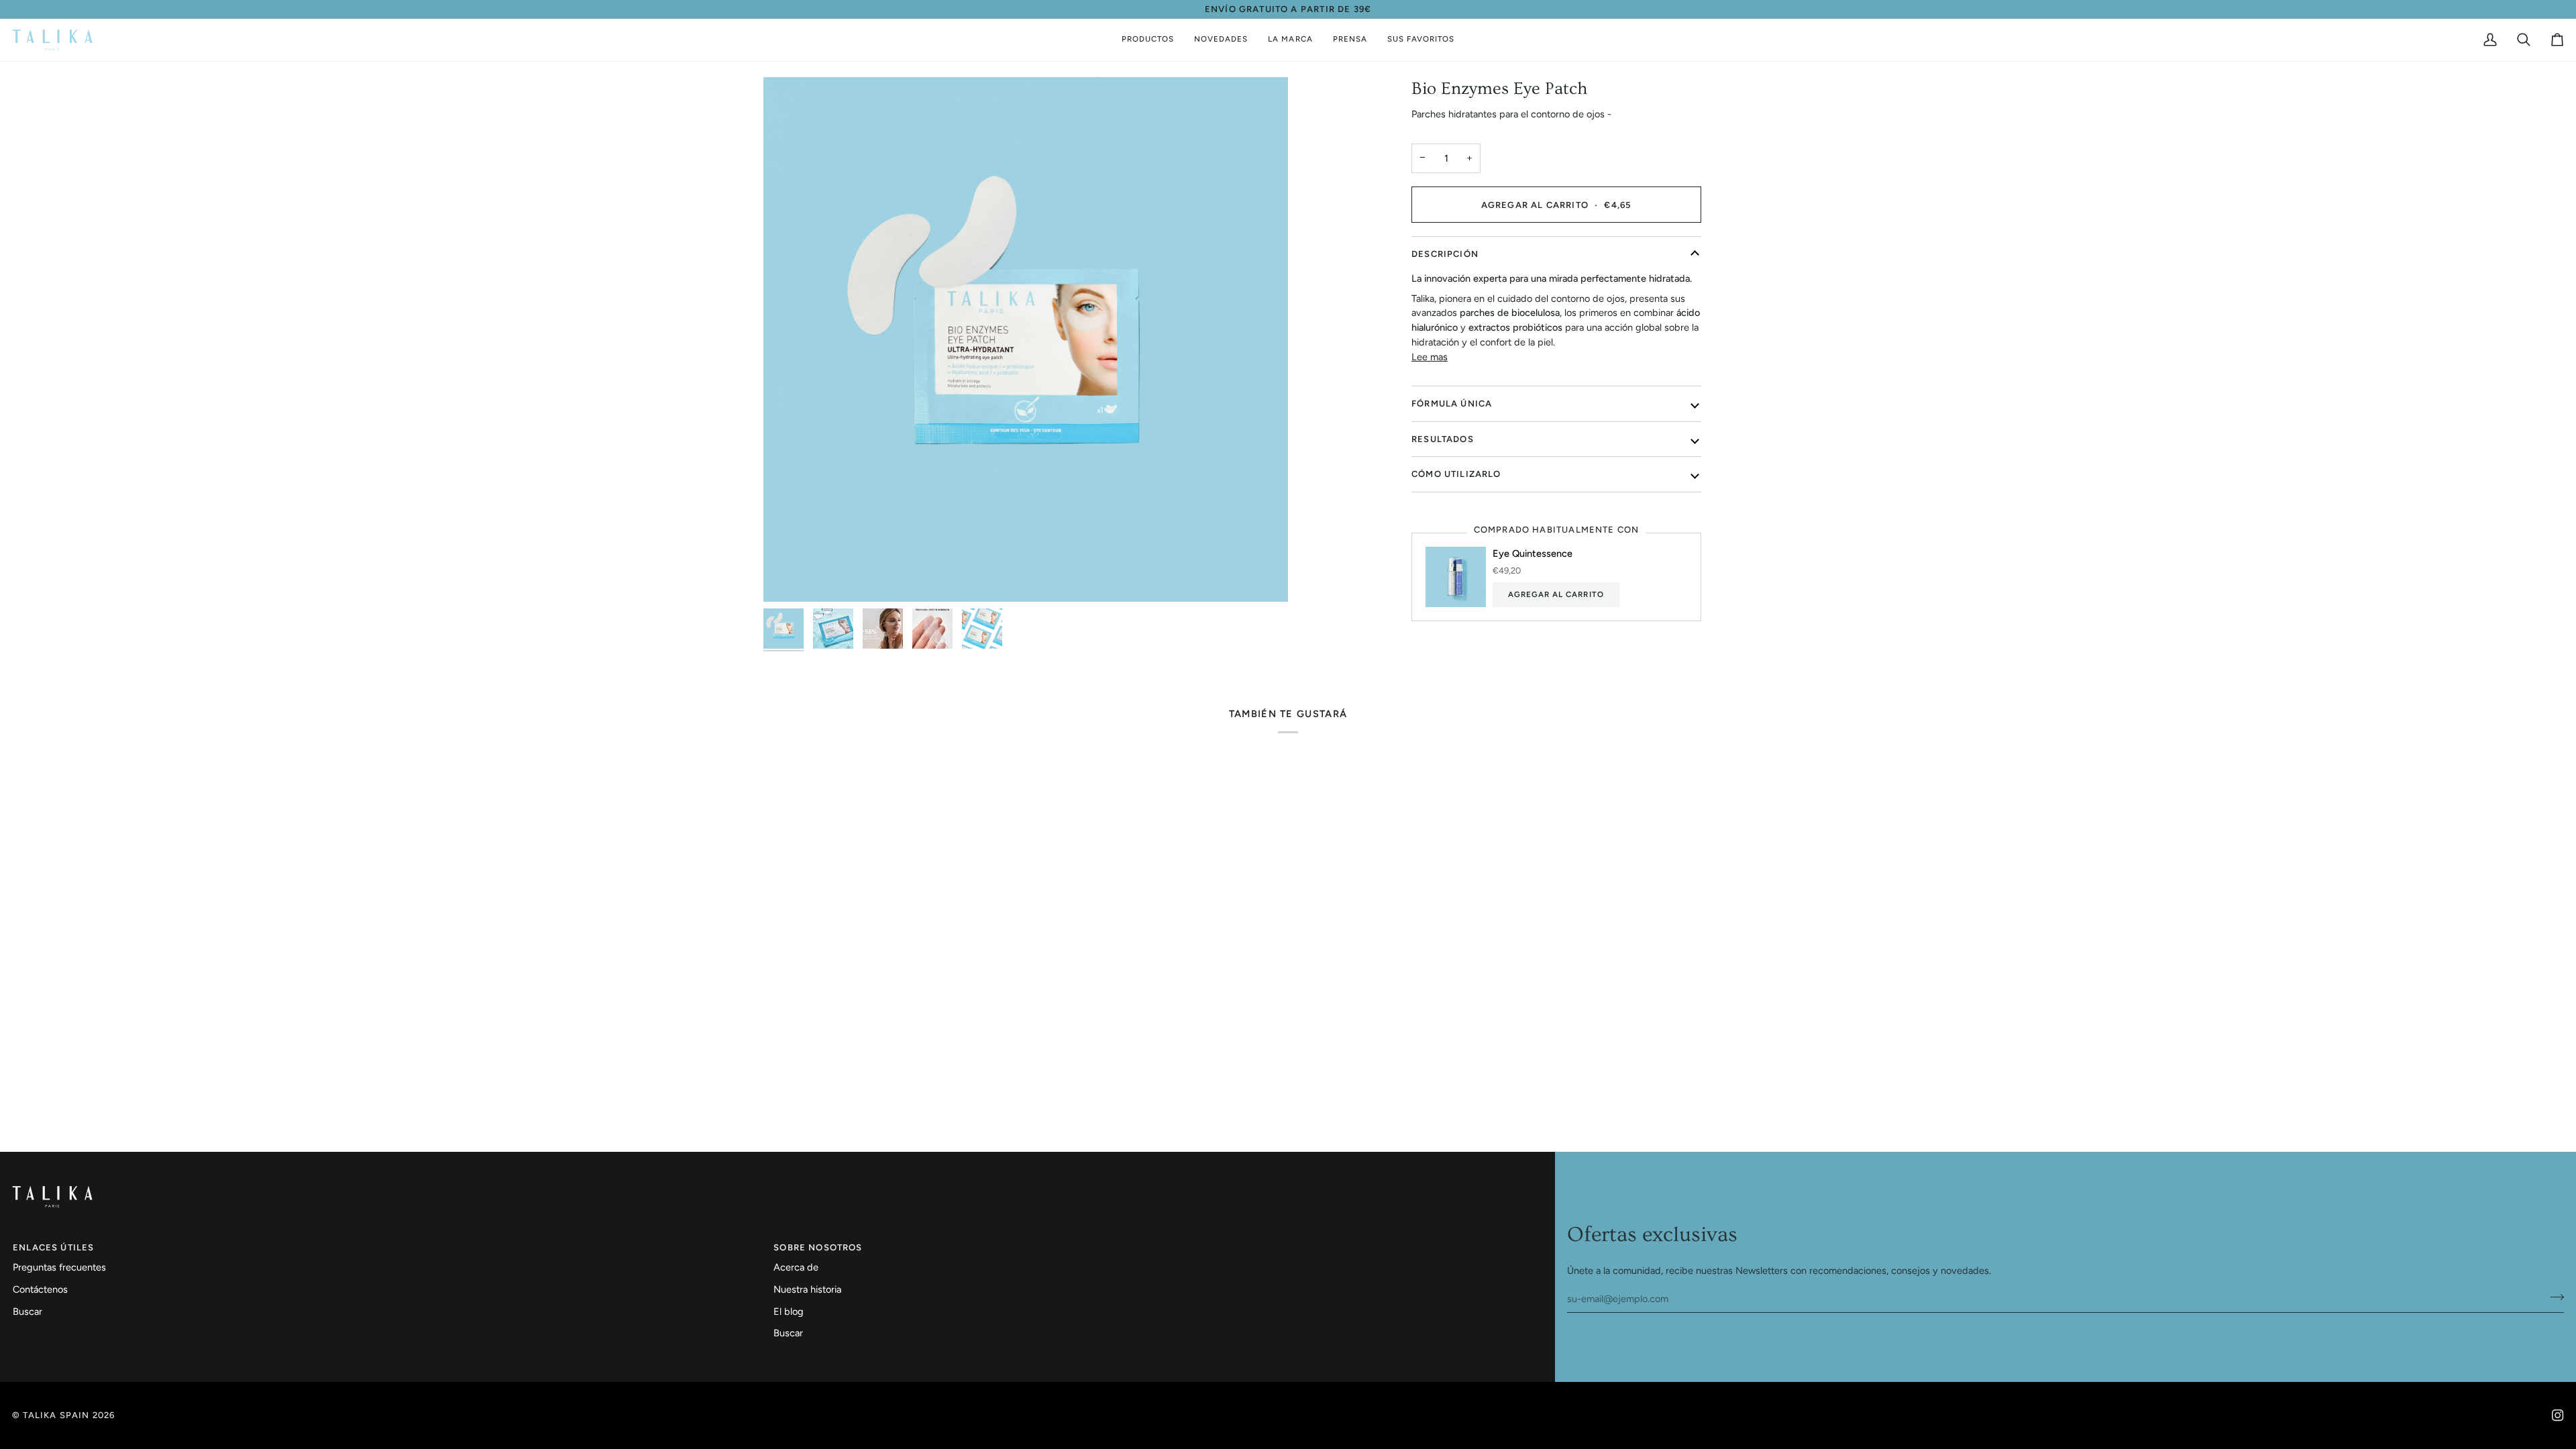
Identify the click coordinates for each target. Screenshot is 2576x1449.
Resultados (1443, 439)
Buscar (28, 1311)
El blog (789, 1311)
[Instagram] (2558, 1415)
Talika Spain (56, 1415)
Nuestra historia (807, 1289)
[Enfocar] (1026, 339)
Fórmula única (1452, 404)
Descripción (1445, 254)
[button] (1148, 40)
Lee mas (1430, 357)
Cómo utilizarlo (1456, 474)
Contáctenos (40, 1289)
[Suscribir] (2553, 1297)
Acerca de (796, 1267)
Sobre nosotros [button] (818, 1247)
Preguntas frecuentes (59, 1267)
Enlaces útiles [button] (53, 1247)
